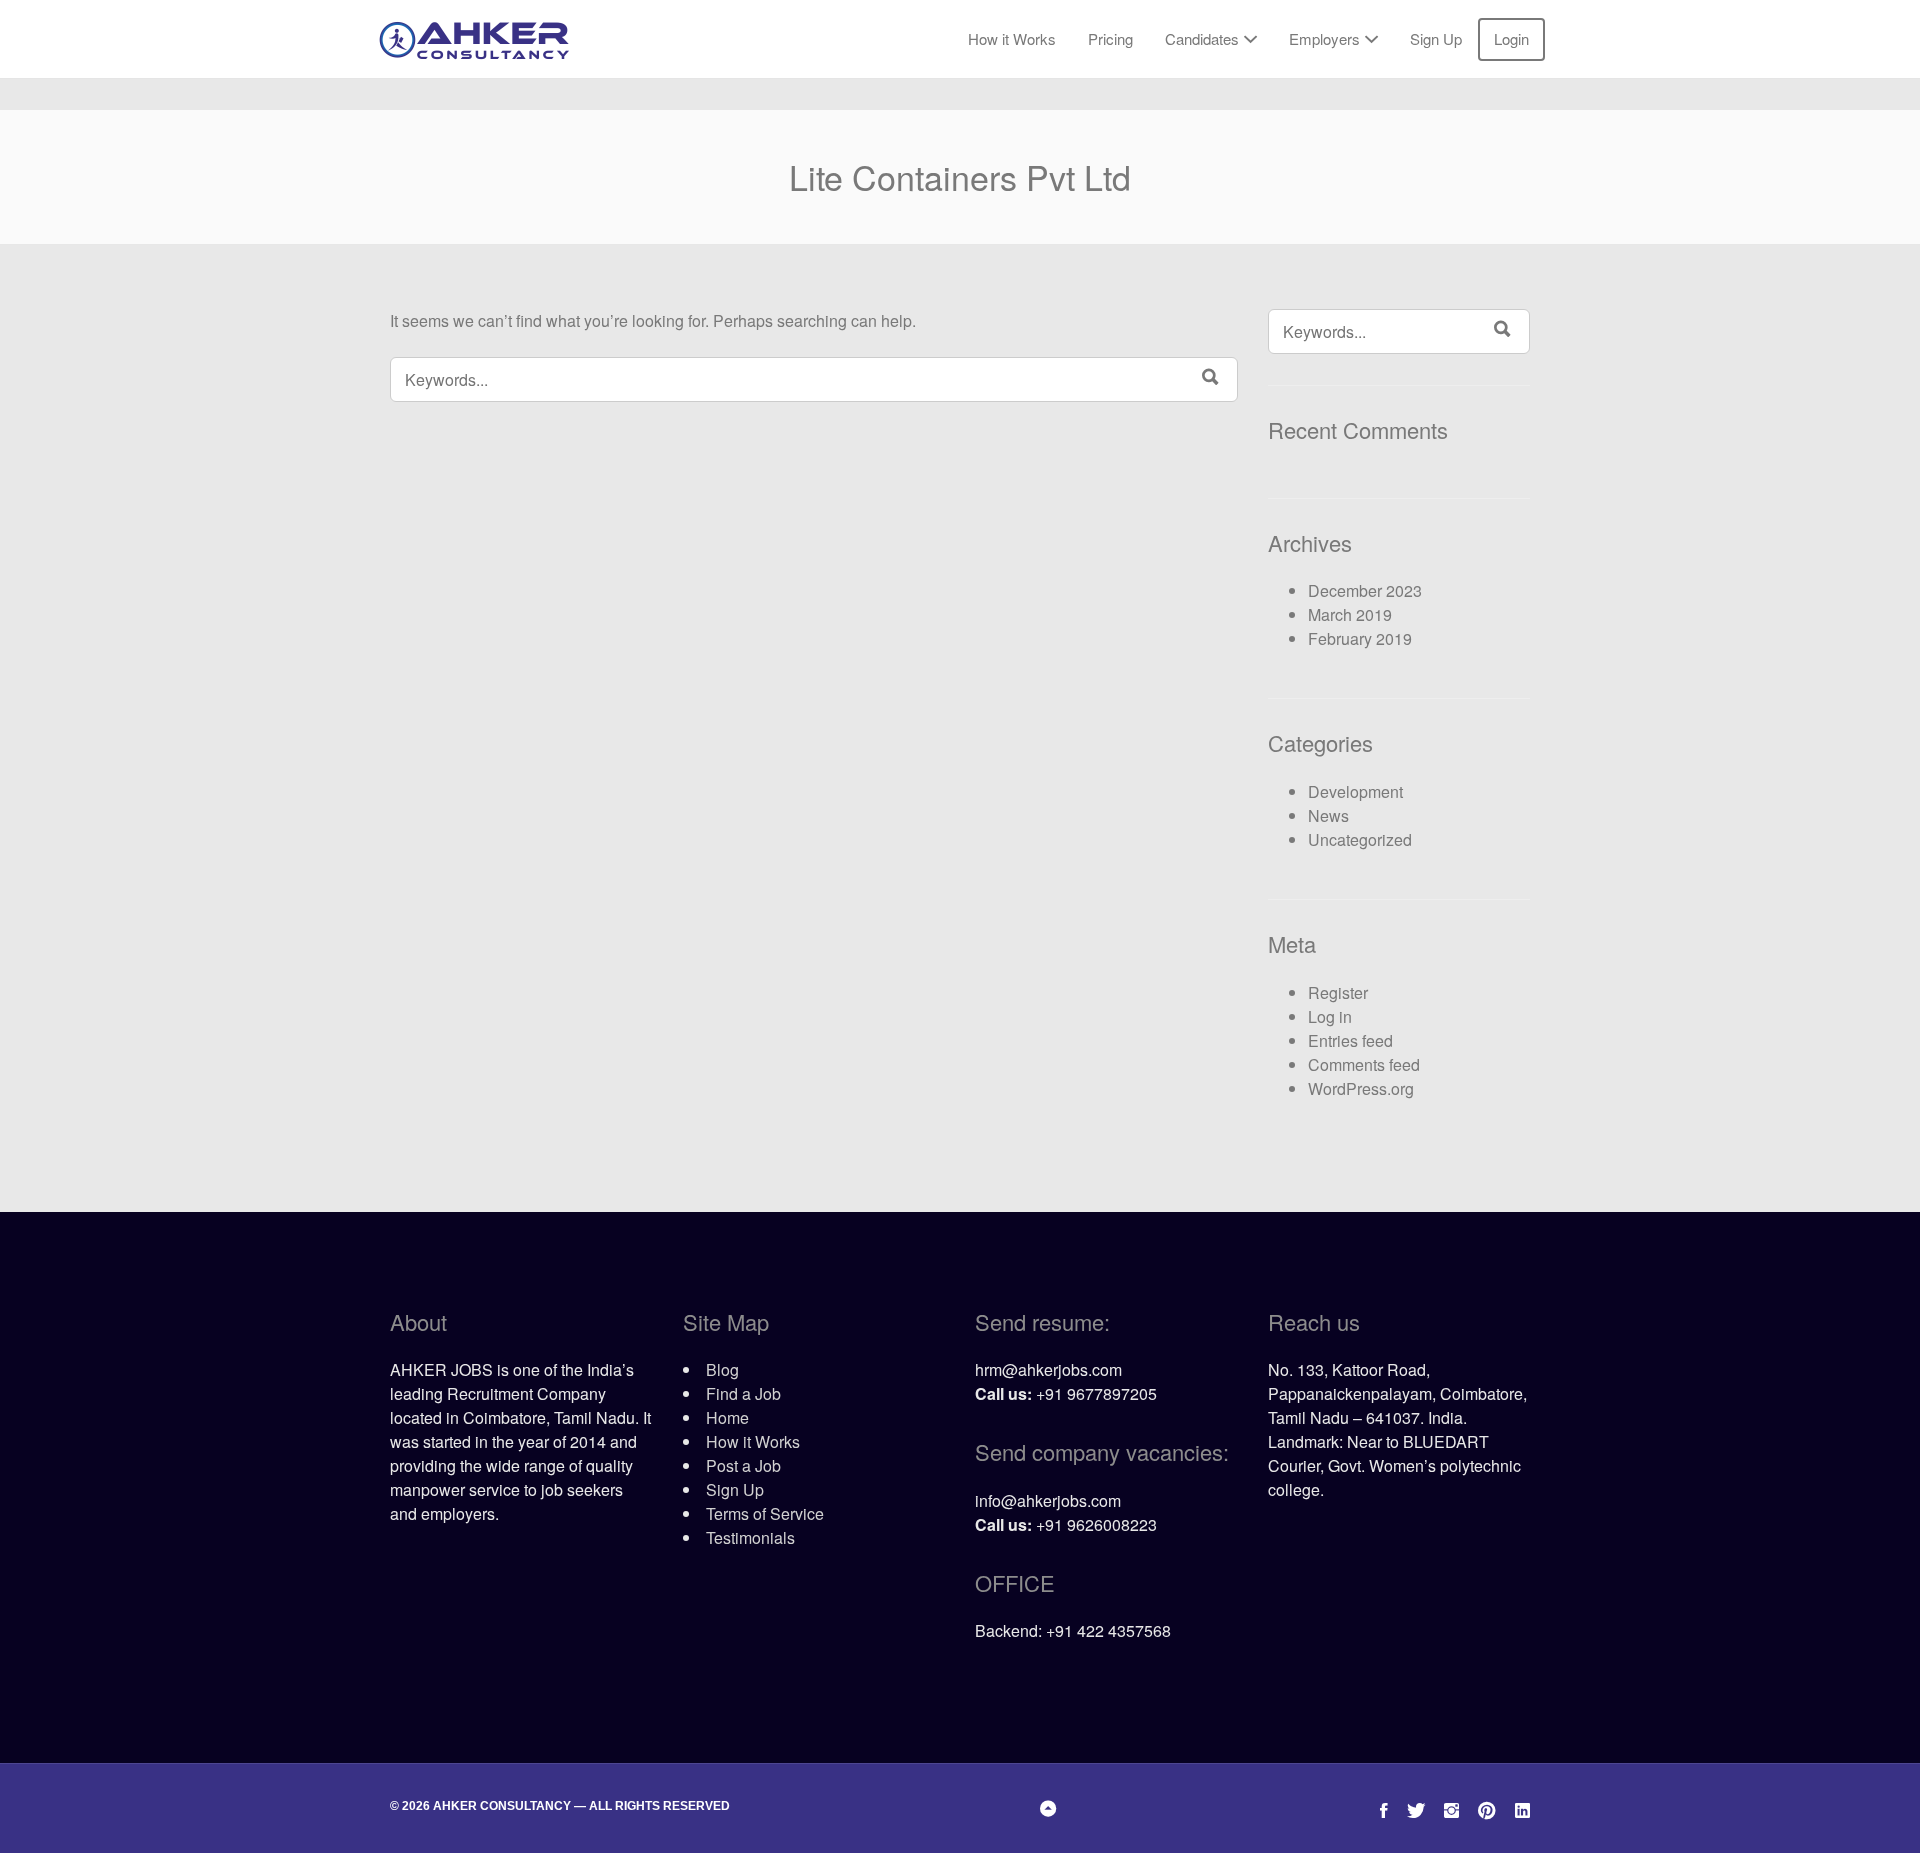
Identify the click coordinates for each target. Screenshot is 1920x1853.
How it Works (1012, 38)
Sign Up (1436, 38)
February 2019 (1360, 638)
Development (1355, 791)
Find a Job (743, 1393)
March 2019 (1350, 614)
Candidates (1202, 38)
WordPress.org (1361, 1088)
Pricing (1110, 38)
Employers (1324, 38)
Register (1338, 992)
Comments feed (1364, 1064)
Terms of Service (765, 1513)
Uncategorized (1360, 839)
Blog (722, 1369)
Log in (1330, 1016)
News (1328, 815)
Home (727, 1417)
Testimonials (750, 1537)
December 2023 (1365, 590)
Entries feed (1350, 1040)
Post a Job (743, 1465)
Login (1511, 38)
